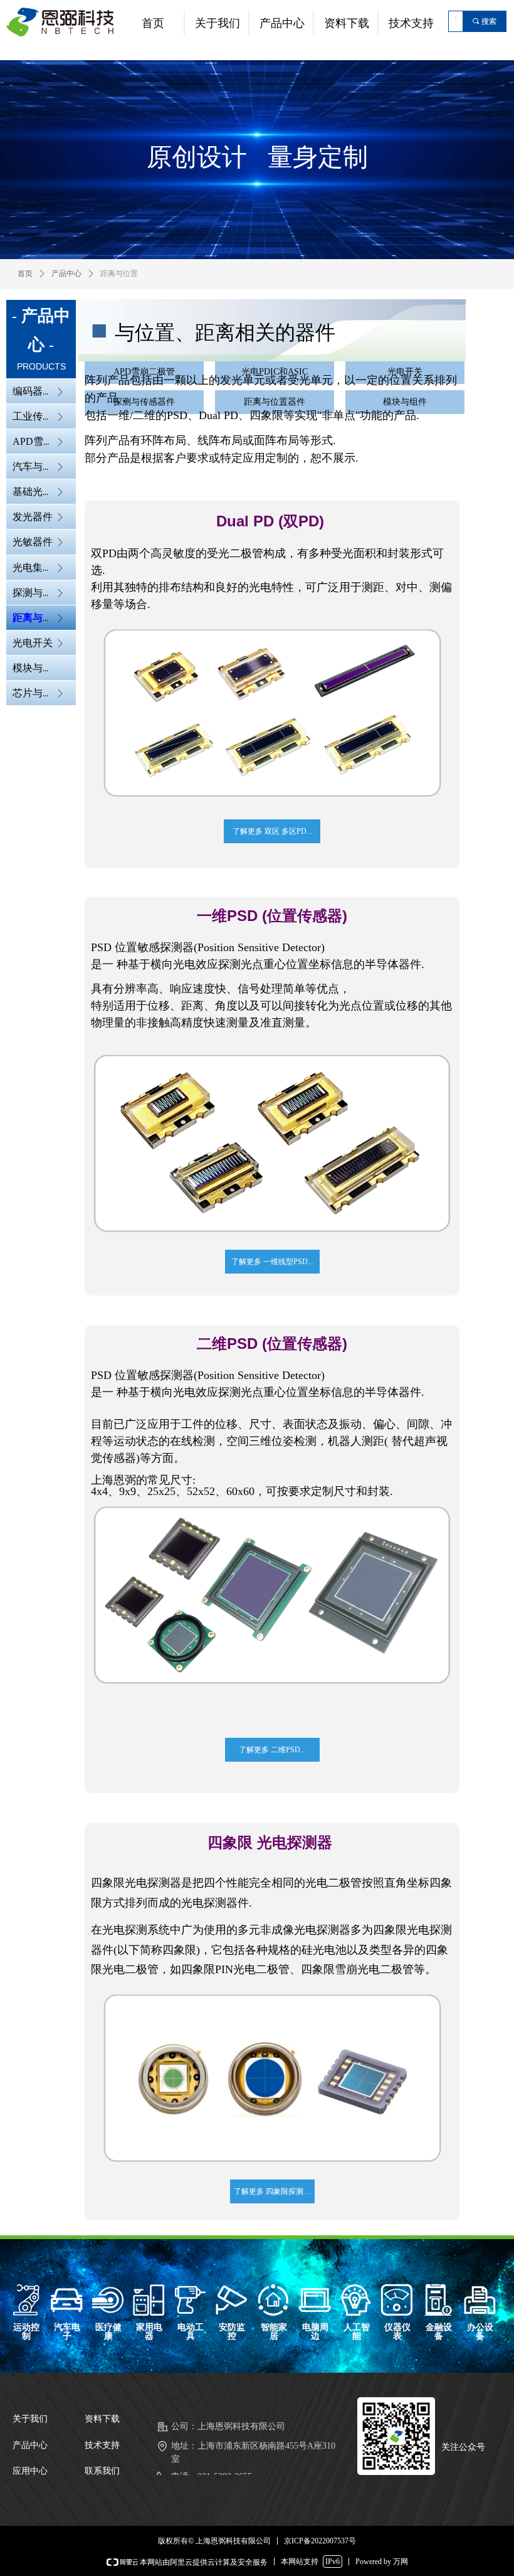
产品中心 (66, 274)
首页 (25, 274)
